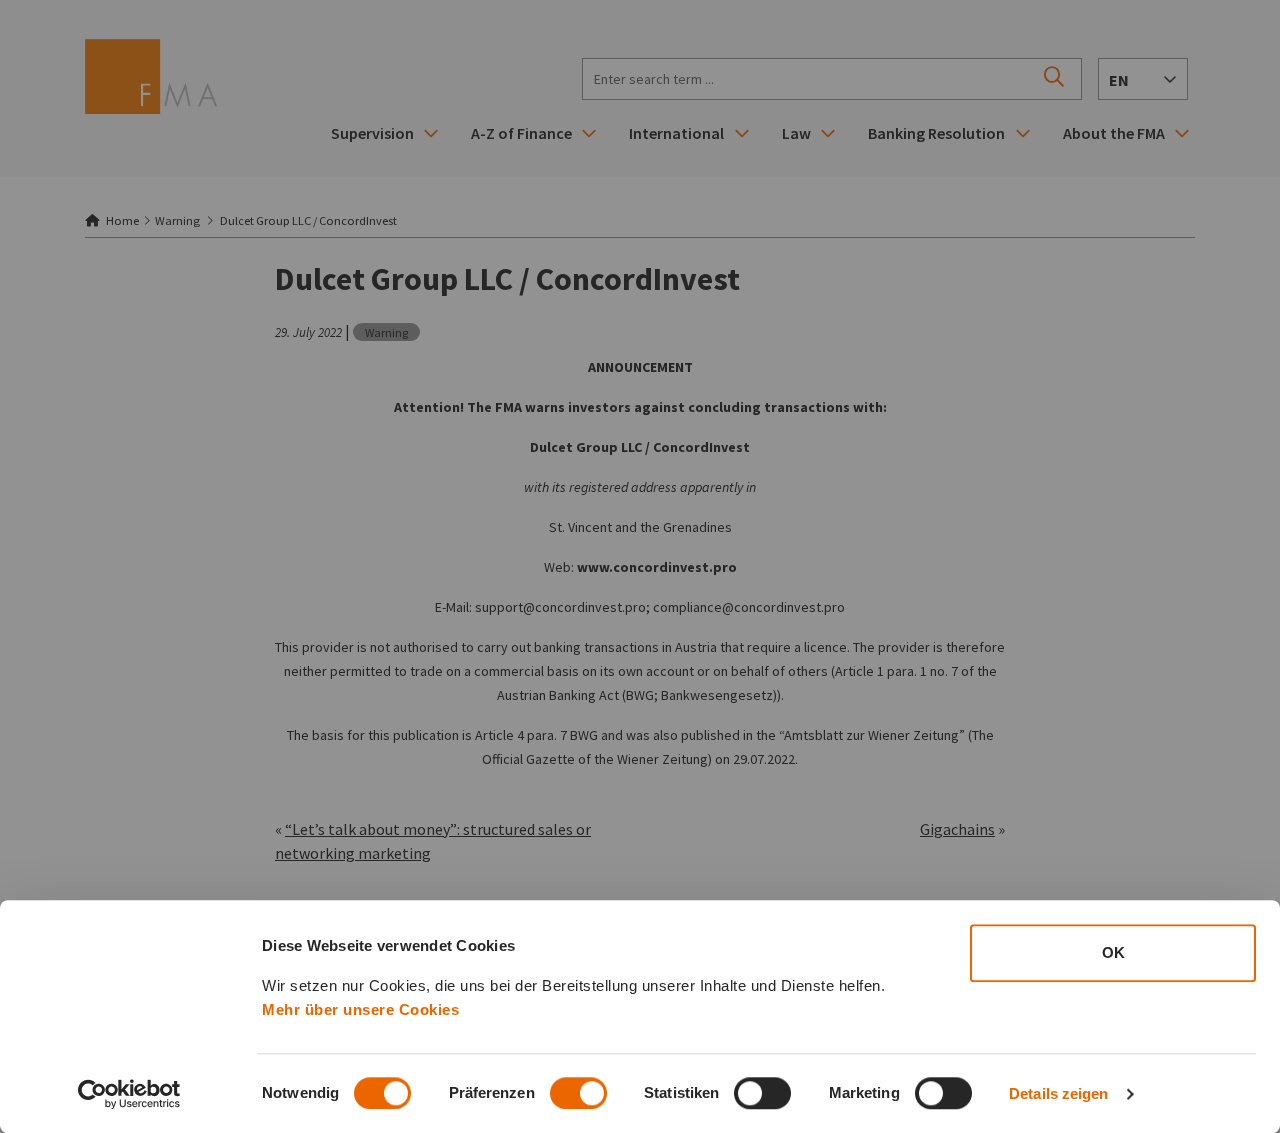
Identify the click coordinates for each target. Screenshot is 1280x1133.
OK (1113, 952)
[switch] (578, 1093)
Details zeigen (1058, 1093)
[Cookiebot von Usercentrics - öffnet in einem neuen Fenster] (129, 1094)
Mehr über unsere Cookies (360, 1009)
